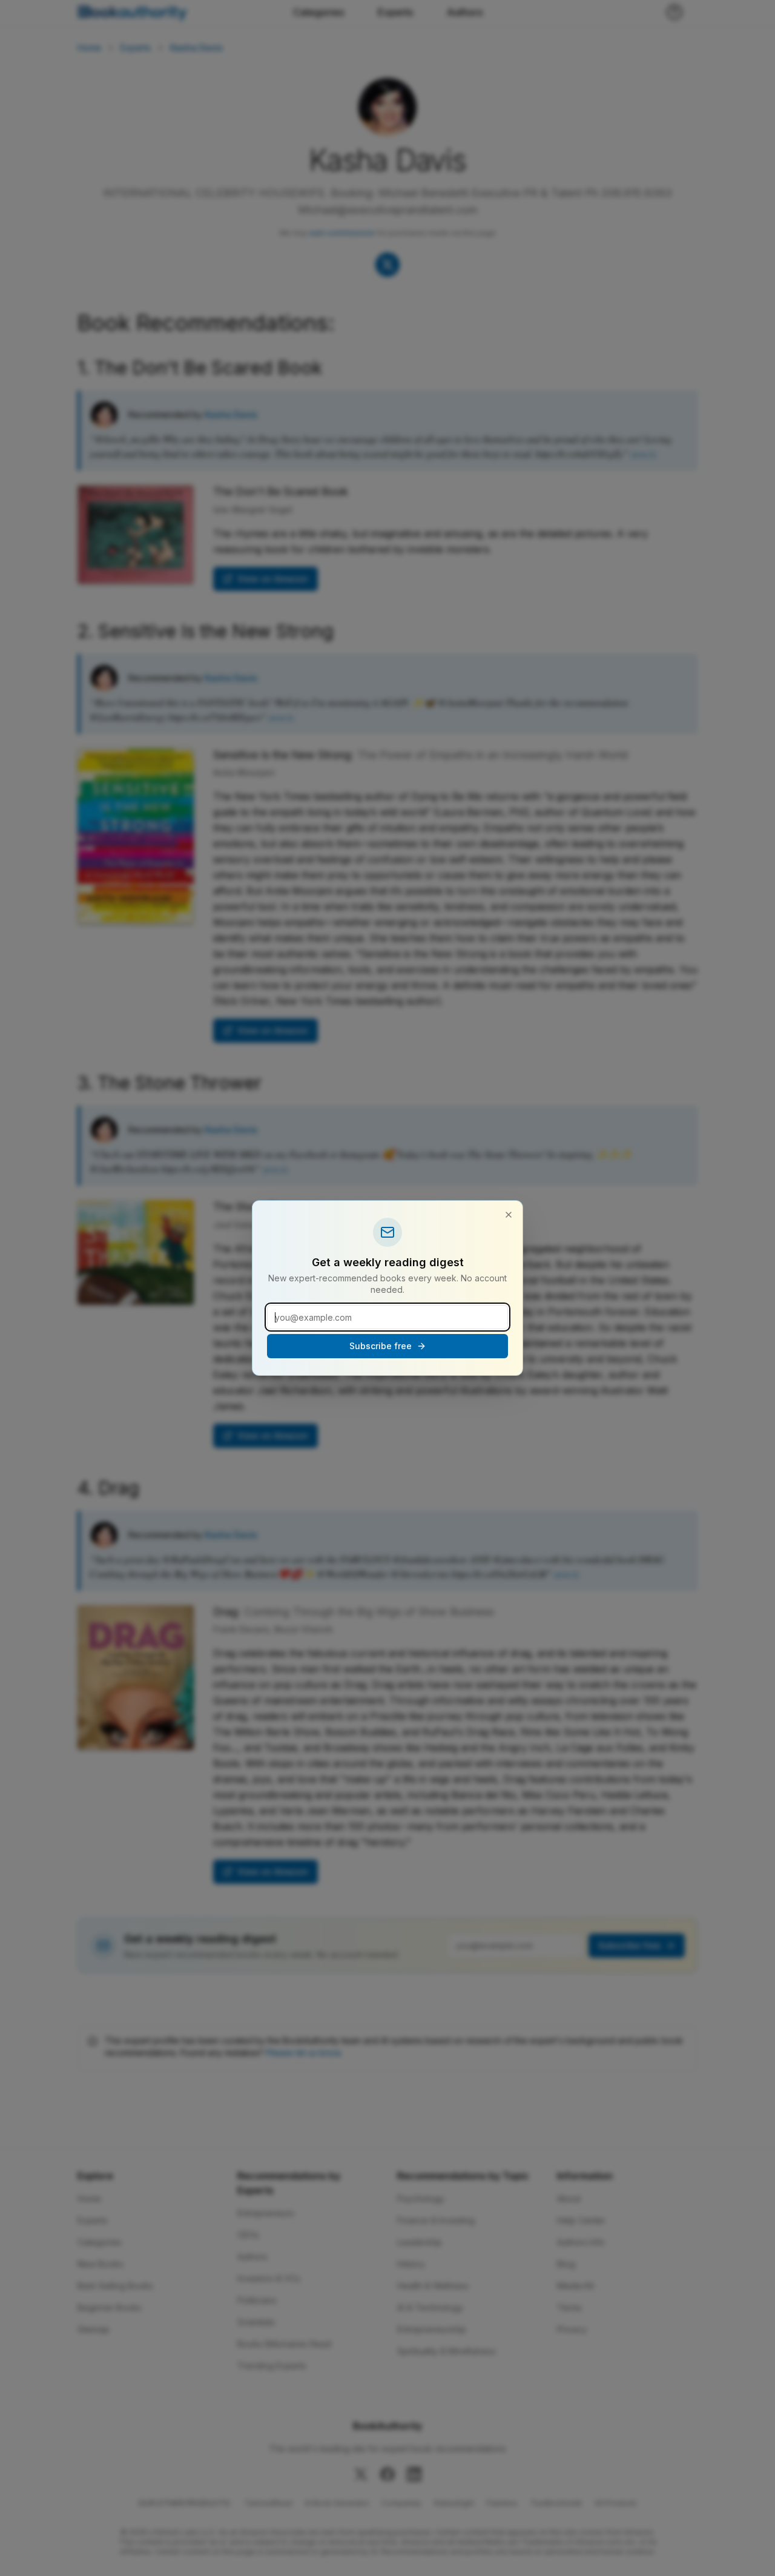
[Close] (509, 1215)
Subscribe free (381, 1346)
